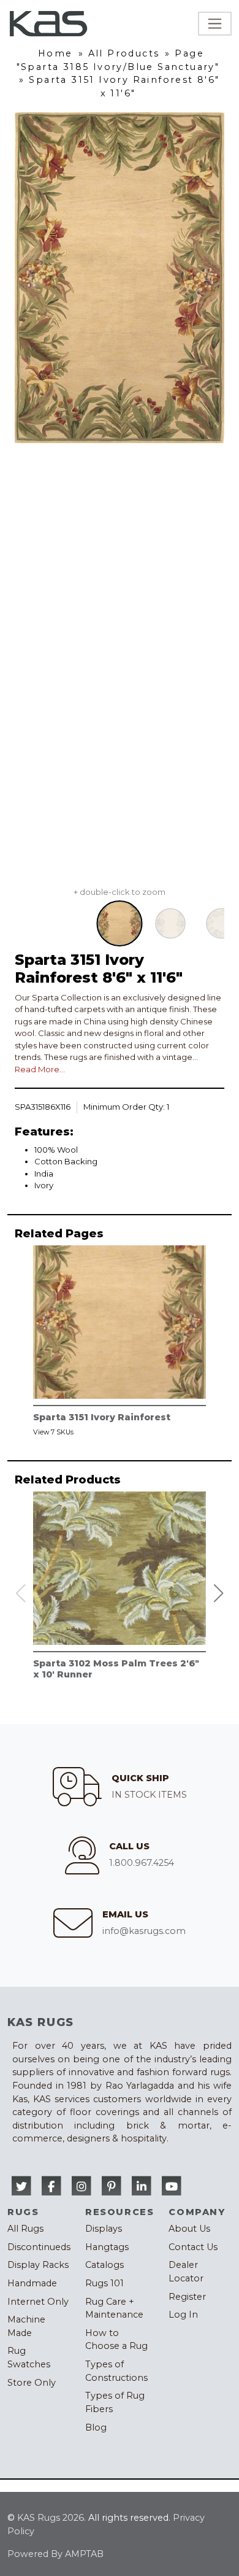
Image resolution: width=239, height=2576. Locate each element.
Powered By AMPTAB (55, 2554)
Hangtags (107, 2247)
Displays (104, 2229)
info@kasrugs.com (144, 1931)
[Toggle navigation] (215, 24)
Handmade (32, 2283)
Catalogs (104, 2265)
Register (187, 2297)
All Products (124, 53)
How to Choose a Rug (116, 2340)
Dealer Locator (186, 2272)
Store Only (32, 2383)
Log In (183, 2315)
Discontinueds (39, 2247)
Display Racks (38, 2265)
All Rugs (25, 2229)
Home (55, 53)
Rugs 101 (104, 2283)
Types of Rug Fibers (115, 2402)
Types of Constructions (116, 2371)
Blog (96, 2427)
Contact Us (193, 2247)
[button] (219, 1593)
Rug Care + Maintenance (114, 2308)
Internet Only (38, 2302)
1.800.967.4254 (142, 1863)
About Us (189, 2229)
